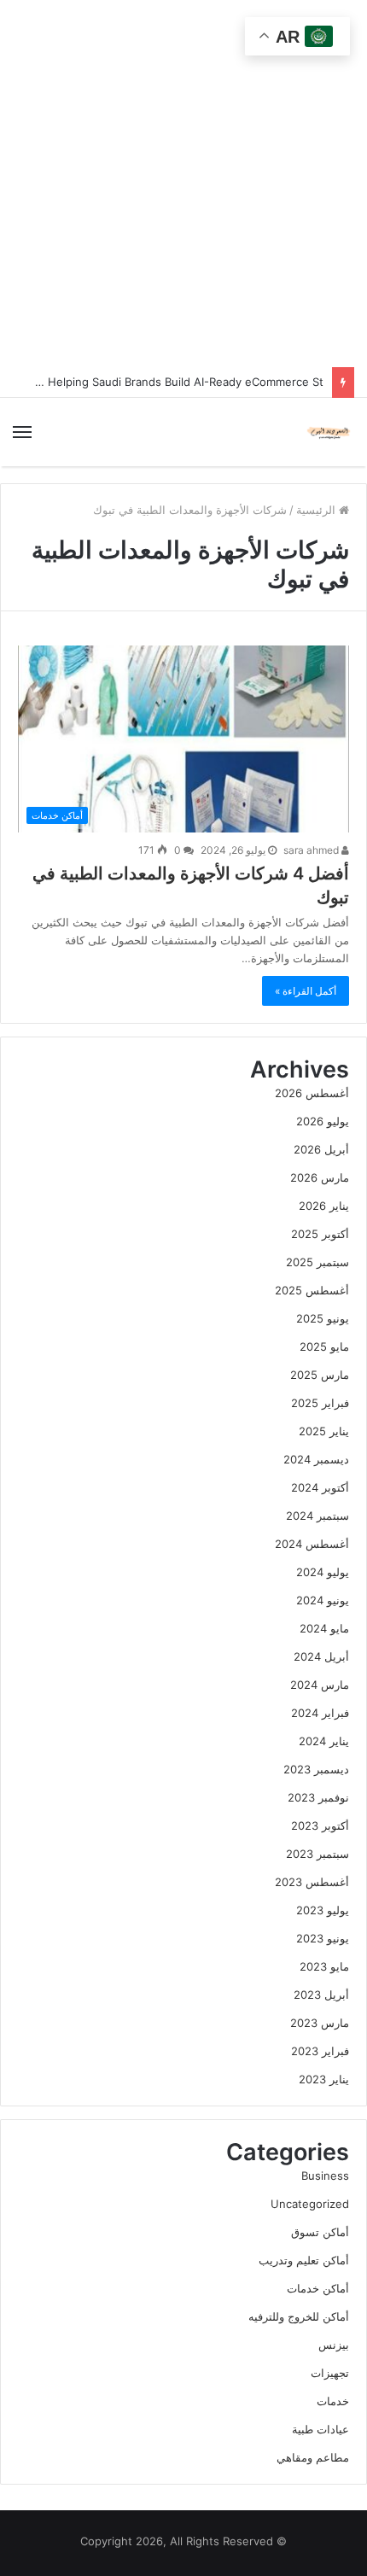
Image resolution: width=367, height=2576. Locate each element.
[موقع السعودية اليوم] (329, 432)
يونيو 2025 (323, 1318)
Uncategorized (310, 2204)
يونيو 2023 (323, 1938)
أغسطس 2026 (312, 1093)
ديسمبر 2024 (316, 1459)
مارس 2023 (320, 2023)
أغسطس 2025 (312, 1290)
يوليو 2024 (323, 1572)
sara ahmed (312, 850)
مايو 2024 (324, 1628)
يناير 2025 (324, 1431)
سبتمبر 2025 (317, 1262)
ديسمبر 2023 (316, 1769)
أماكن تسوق (320, 2232)
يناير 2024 (324, 1741)
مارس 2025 (320, 1375)
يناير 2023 (324, 2079)
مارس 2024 (320, 1685)
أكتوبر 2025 (320, 1234)
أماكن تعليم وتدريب (304, 2260)
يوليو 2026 (323, 1121)
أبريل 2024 (321, 1656)
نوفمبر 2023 (318, 1797)
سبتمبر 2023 (317, 1854)
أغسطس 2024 (312, 1544)
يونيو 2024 (323, 1600)
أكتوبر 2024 (320, 1487)
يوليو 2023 (323, 1910)
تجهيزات (330, 2373)
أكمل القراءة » (306, 991)
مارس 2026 (320, 1177)
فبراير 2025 (320, 1403)
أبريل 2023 (321, 1995)
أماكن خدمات (318, 2288)
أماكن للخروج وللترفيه (299, 2316)
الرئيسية (317, 510)
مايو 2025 (324, 1346)
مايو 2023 (324, 1966)
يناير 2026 (324, 1206)
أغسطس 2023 (312, 1882)
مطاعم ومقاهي (313, 2457)
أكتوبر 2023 (320, 1825)
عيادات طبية (320, 2429)
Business (325, 2176)
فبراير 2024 (320, 1713)
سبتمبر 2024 (317, 1516)
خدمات (333, 2401)
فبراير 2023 (320, 2051)
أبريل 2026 (321, 1149)
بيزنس (334, 2345)
